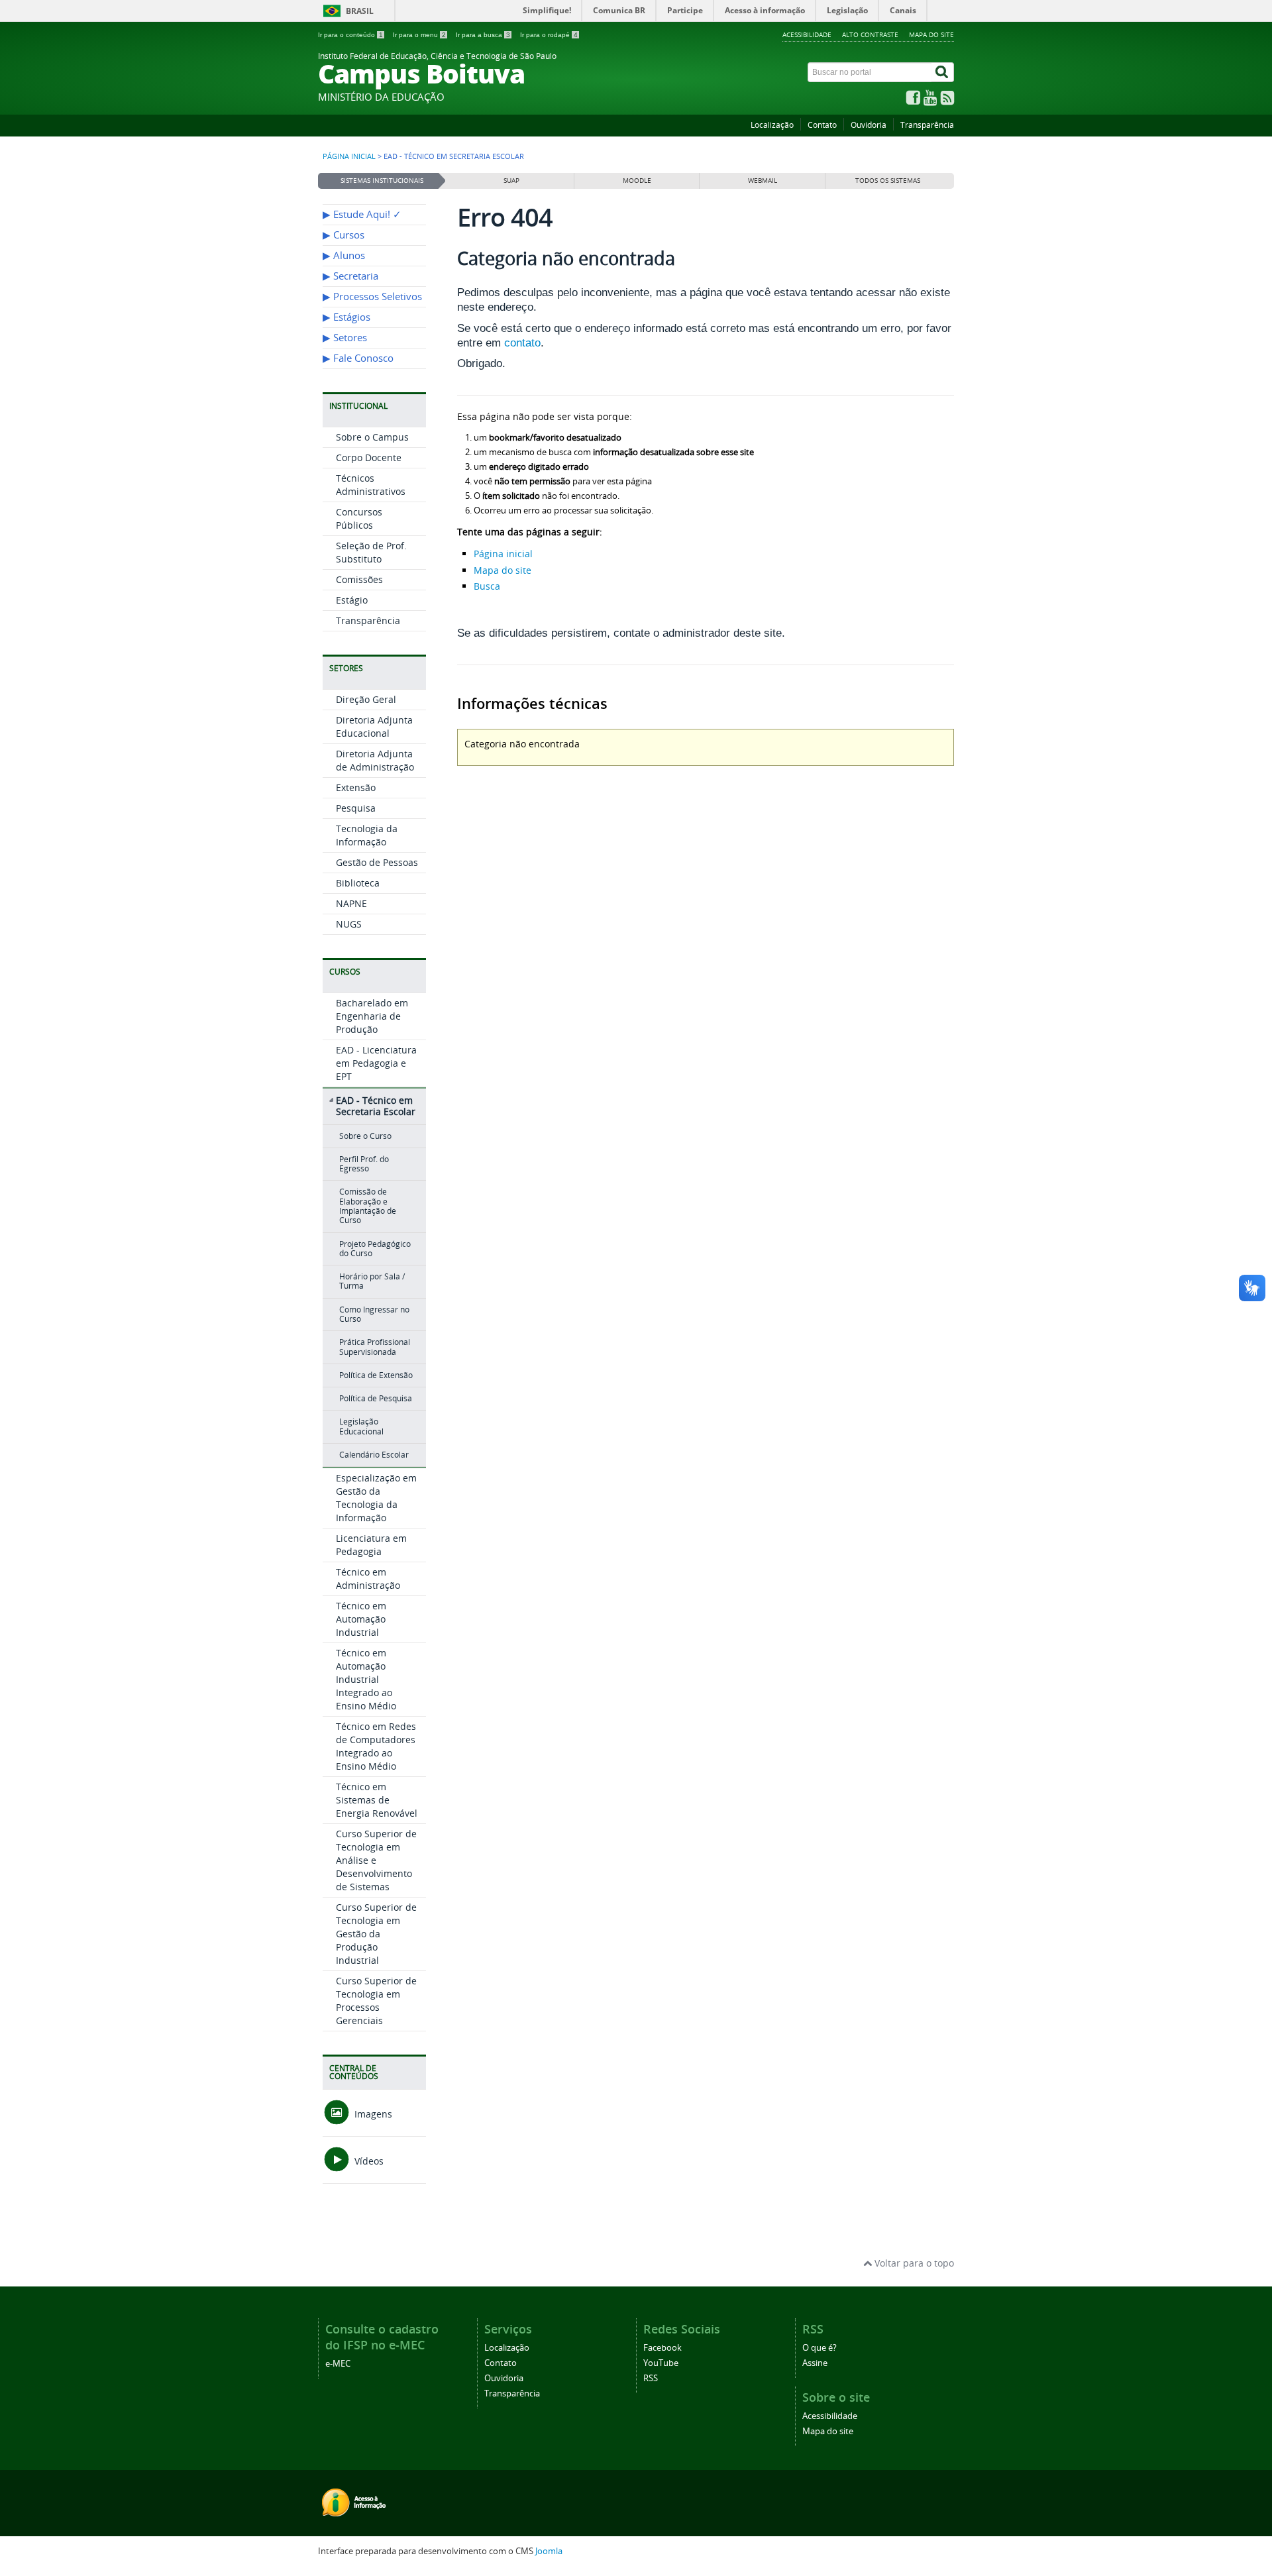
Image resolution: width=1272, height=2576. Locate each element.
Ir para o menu (419, 35)
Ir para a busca (483, 35)
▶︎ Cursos (344, 235)
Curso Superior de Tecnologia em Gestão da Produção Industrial (376, 1934)
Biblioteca (358, 883)
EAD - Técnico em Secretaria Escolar (376, 1106)
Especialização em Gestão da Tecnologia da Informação (376, 1498)
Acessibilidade (807, 34)
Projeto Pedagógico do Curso (375, 1249)
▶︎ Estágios (346, 317)
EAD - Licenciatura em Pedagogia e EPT (376, 1063)
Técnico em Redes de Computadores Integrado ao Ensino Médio (376, 1746)
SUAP (511, 181)
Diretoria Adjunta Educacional (374, 726)
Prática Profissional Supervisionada (375, 1347)
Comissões (359, 579)
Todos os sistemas (888, 181)
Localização (772, 125)
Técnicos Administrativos (371, 485)
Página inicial (349, 156)
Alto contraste (870, 34)
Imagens (372, 2114)
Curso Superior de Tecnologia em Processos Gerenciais (376, 2001)
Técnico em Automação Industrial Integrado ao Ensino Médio (366, 1679)
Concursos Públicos (359, 518)
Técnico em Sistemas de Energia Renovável (377, 1800)
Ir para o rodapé (549, 35)
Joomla (549, 2551)
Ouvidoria (869, 125)
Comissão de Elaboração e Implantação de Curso (368, 1206)
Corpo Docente (369, 457)
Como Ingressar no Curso (374, 1314)
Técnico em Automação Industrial (361, 1619)
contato (522, 343)
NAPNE (351, 903)
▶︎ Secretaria (350, 276)
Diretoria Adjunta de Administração (375, 760)
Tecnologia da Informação (367, 835)
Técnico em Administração (368, 1579)
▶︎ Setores (345, 338)
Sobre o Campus (372, 437)
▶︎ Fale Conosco (358, 358)
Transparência (927, 125)
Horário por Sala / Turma (372, 1281)
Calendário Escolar (374, 1455)
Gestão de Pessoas (377, 862)
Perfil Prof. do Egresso (364, 1164)
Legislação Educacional (361, 1426)
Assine (815, 2363)
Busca (487, 586)
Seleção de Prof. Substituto (371, 552)
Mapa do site (931, 34)
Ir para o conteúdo (350, 35)
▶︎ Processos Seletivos (372, 296)
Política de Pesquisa (376, 1398)
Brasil (360, 11)
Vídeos (368, 2161)
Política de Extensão (376, 1375)
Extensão (356, 787)
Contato (822, 125)
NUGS (349, 924)
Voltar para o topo (913, 2263)
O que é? (820, 2348)
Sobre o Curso (365, 1136)
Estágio (352, 600)
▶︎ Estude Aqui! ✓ (362, 214)
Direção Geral (366, 699)
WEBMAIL (763, 181)
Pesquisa (356, 808)
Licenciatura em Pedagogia (371, 1545)
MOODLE (637, 181)
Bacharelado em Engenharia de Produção (372, 1016)
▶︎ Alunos (344, 255)
